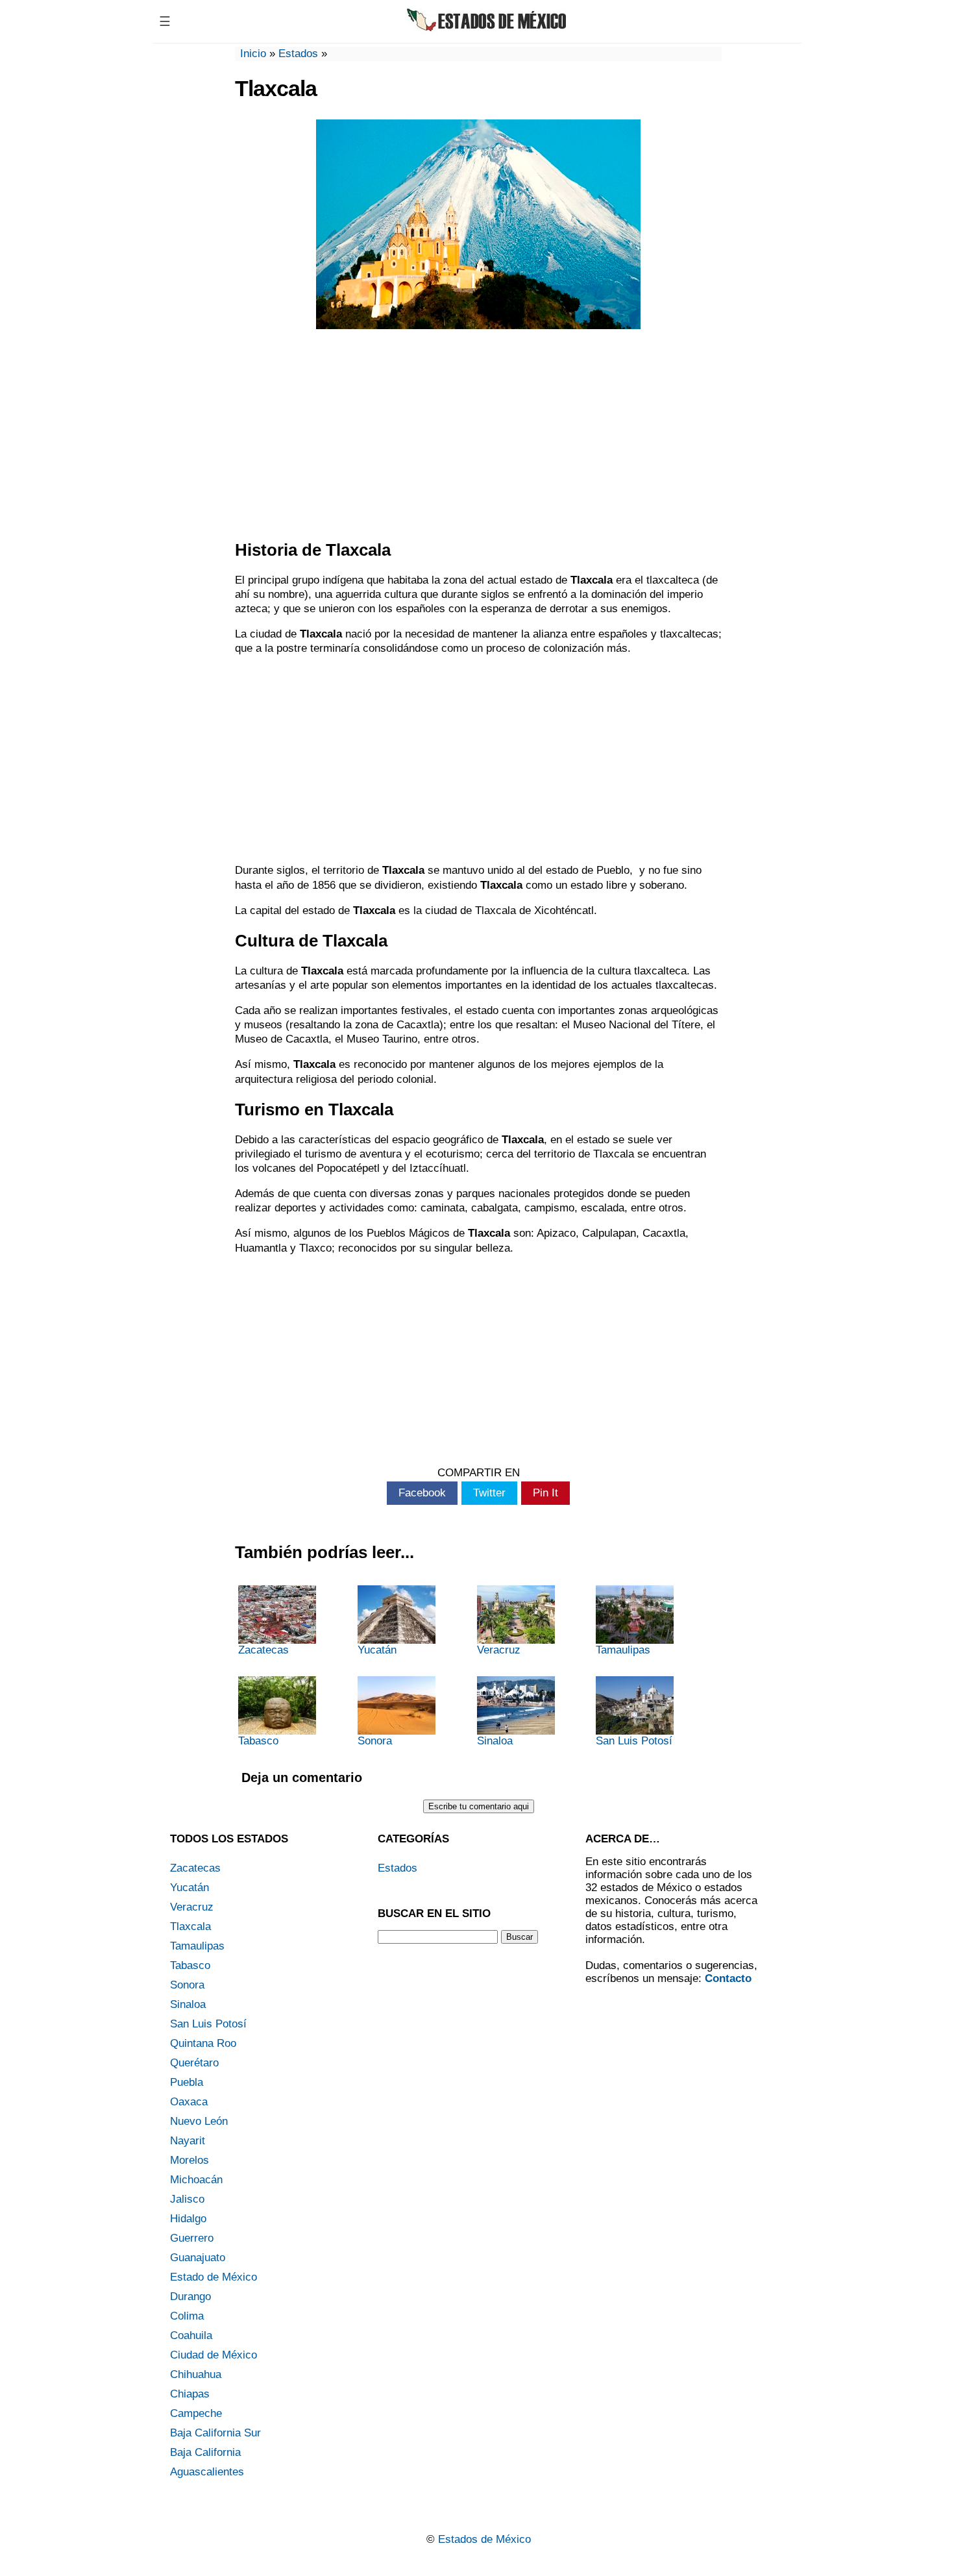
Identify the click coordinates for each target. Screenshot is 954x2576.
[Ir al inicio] (488, 31)
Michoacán (196, 2180)
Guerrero (192, 2238)
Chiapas (190, 2394)
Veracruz (499, 1650)
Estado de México (214, 2277)
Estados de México (484, 2539)
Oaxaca (189, 2102)
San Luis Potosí (634, 1741)
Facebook (422, 1493)
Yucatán (377, 1650)
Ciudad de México (214, 2355)
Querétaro (194, 2063)
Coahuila (191, 2335)
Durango (190, 2297)
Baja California (205, 2452)
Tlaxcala (190, 1926)
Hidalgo (188, 2219)
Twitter (489, 1493)
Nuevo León (199, 2121)
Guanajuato (198, 2258)
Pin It (545, 1493)
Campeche (196, 2413)
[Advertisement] (478, 436)
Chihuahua (196, 2374)
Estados (298, 54)
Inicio (253, 54)
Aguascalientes (207, 2472)
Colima (187, 2316)
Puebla (187, 2082)
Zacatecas (263, 1650)
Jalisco (187, 2199)
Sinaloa (495, 1741)
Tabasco (258, 1741)
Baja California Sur (215, 2433)
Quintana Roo (203, 2043)
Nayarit (188, 2141)
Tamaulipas (623, 1650)
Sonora (375, 1741)
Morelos (190, 2160)
